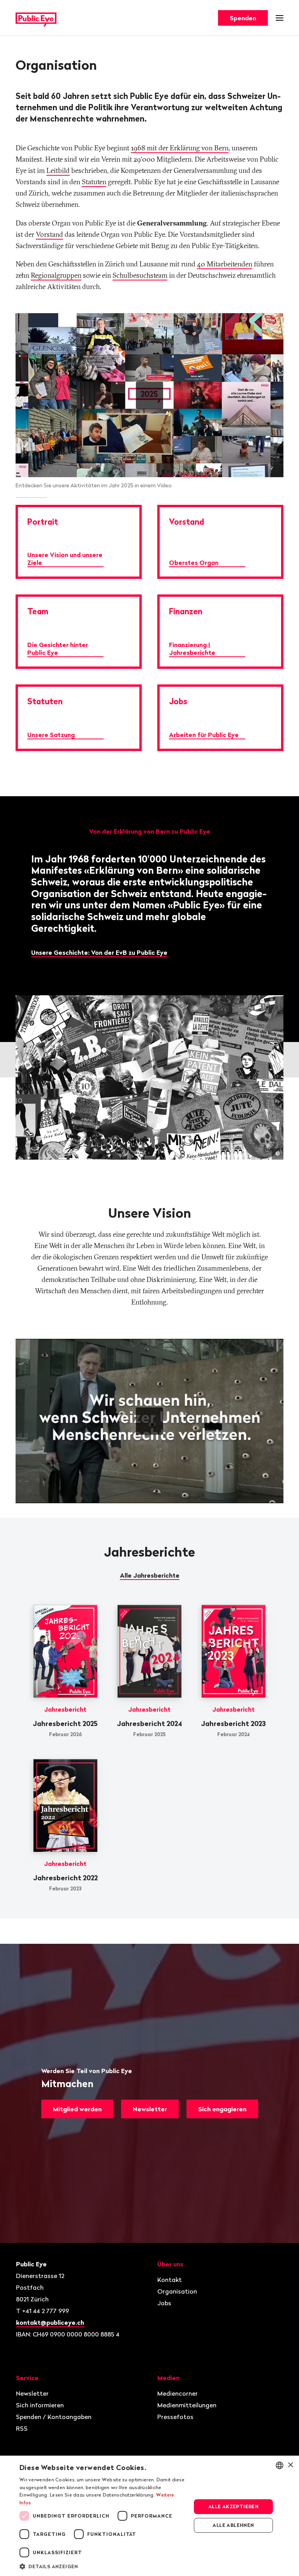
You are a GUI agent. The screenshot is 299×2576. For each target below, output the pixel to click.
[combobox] (280, 2465)
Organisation (177, 2291)
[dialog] (149, 2516)
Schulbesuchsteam (140, 275)
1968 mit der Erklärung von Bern (180, 148)
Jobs (164, 2303)
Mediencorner (178, 2393)
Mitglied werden (77, 2109)
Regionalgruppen (56, 275)
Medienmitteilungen (187, 2405)
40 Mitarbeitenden (225, 264)
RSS (22, 2428)
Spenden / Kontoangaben (54, 2417)
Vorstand (49, 234)
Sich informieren (40, 2405)
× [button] (290, 2465)
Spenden (243, 18)
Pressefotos (175, 2417)
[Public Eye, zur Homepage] (36, 18)
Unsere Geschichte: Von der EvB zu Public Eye (99, 952)
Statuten (94, 182)
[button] (103, 2566)
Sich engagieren (222, 2109)
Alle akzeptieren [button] (233, 2506)
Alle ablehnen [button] (233, 2525)
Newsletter (150, 2109)
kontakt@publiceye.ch (50, 2322)
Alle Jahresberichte (150, 1575)
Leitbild (58, 170)
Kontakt (170, 2280)
